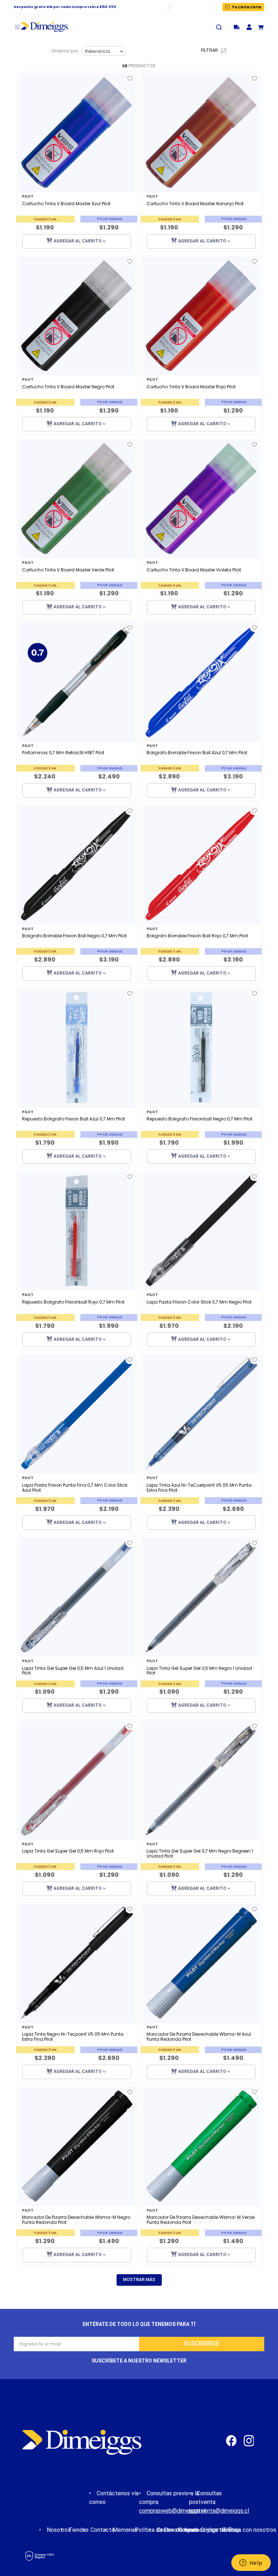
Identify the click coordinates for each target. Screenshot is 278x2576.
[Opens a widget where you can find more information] (251, 2563)
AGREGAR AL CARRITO (78, 241)
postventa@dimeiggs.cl (219, 2511)
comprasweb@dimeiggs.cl (172, 2511)
